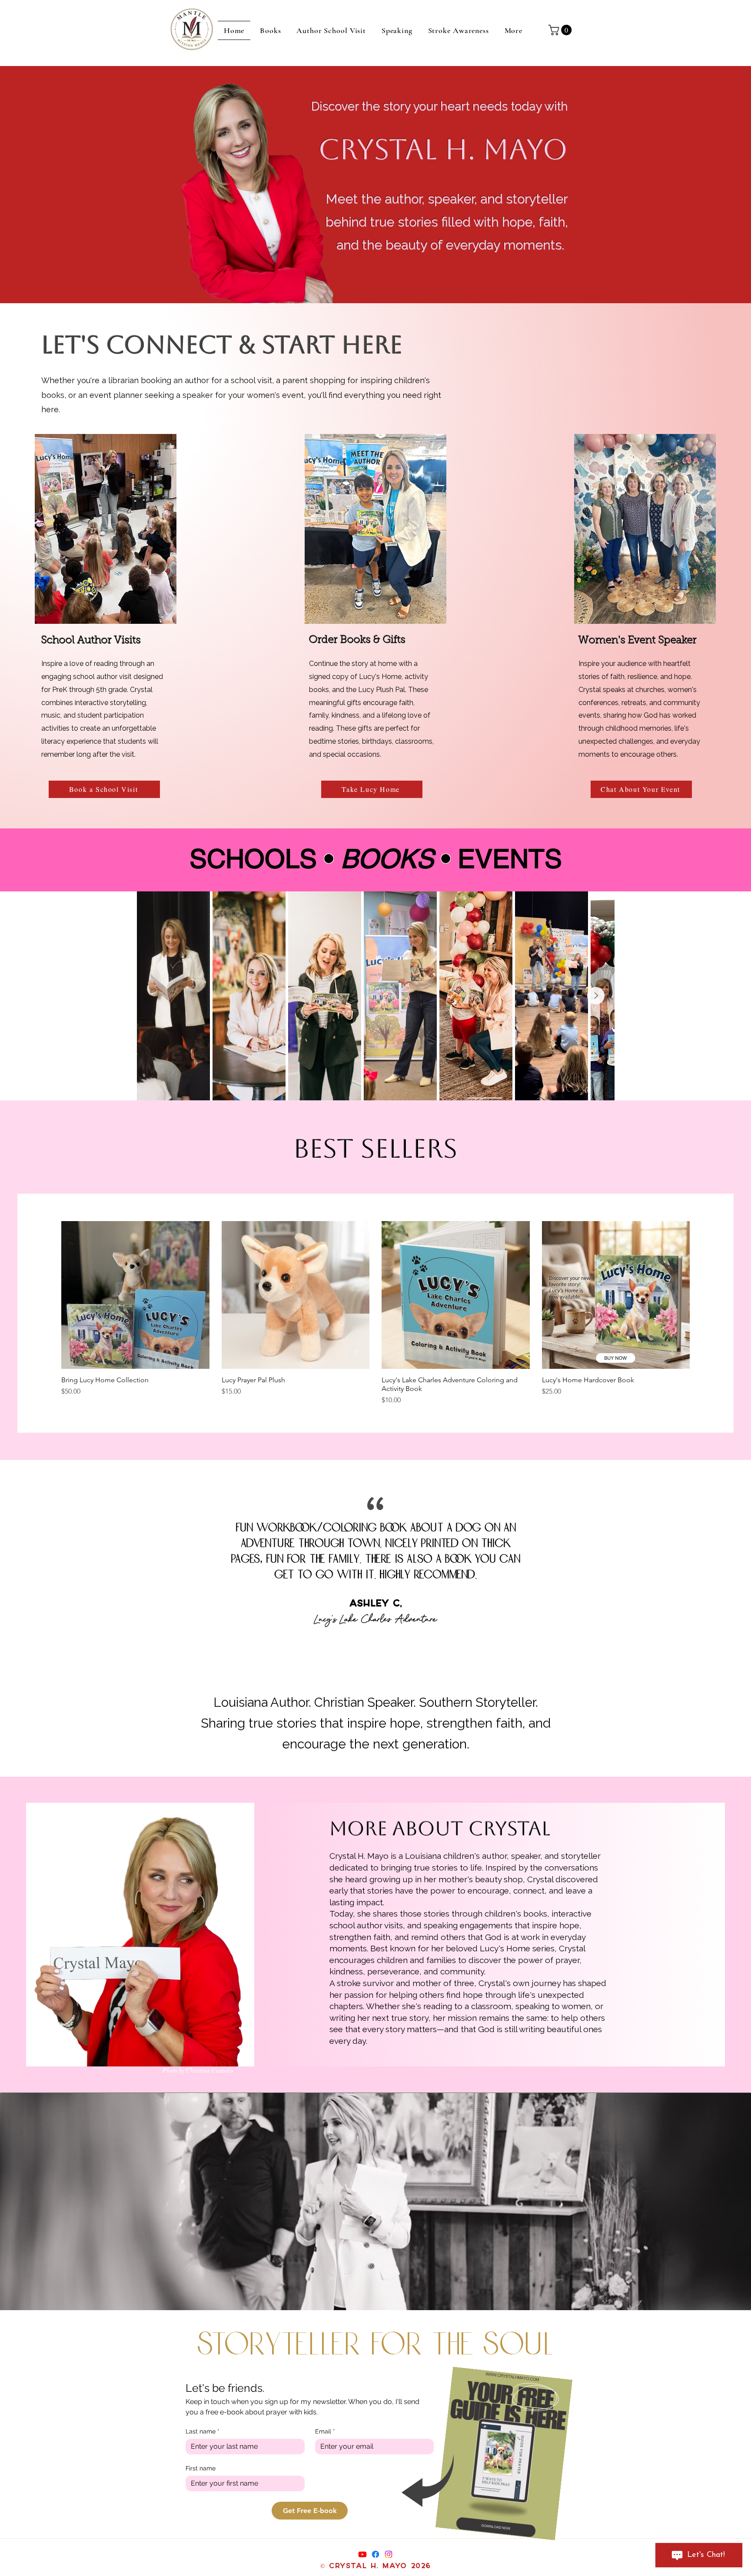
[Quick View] (135, 1295)
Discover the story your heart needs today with (439, 106)
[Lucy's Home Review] (359, 1649)
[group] (375, 1313)
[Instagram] (389, 2554)
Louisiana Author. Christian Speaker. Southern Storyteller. (376, 1702)
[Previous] (26, 1566)
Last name (203, 2431)
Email (325, 2431)
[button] (561, 30)
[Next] (725, 1566)
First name (201, 2468)
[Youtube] (362, 2554)
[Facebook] (375, 2554)
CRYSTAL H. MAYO (443, 149)
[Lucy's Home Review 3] (392, 1649)
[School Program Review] (376, 1649)
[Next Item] (596, 996)
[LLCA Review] (367, 1649)
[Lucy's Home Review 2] (384, 1649)
